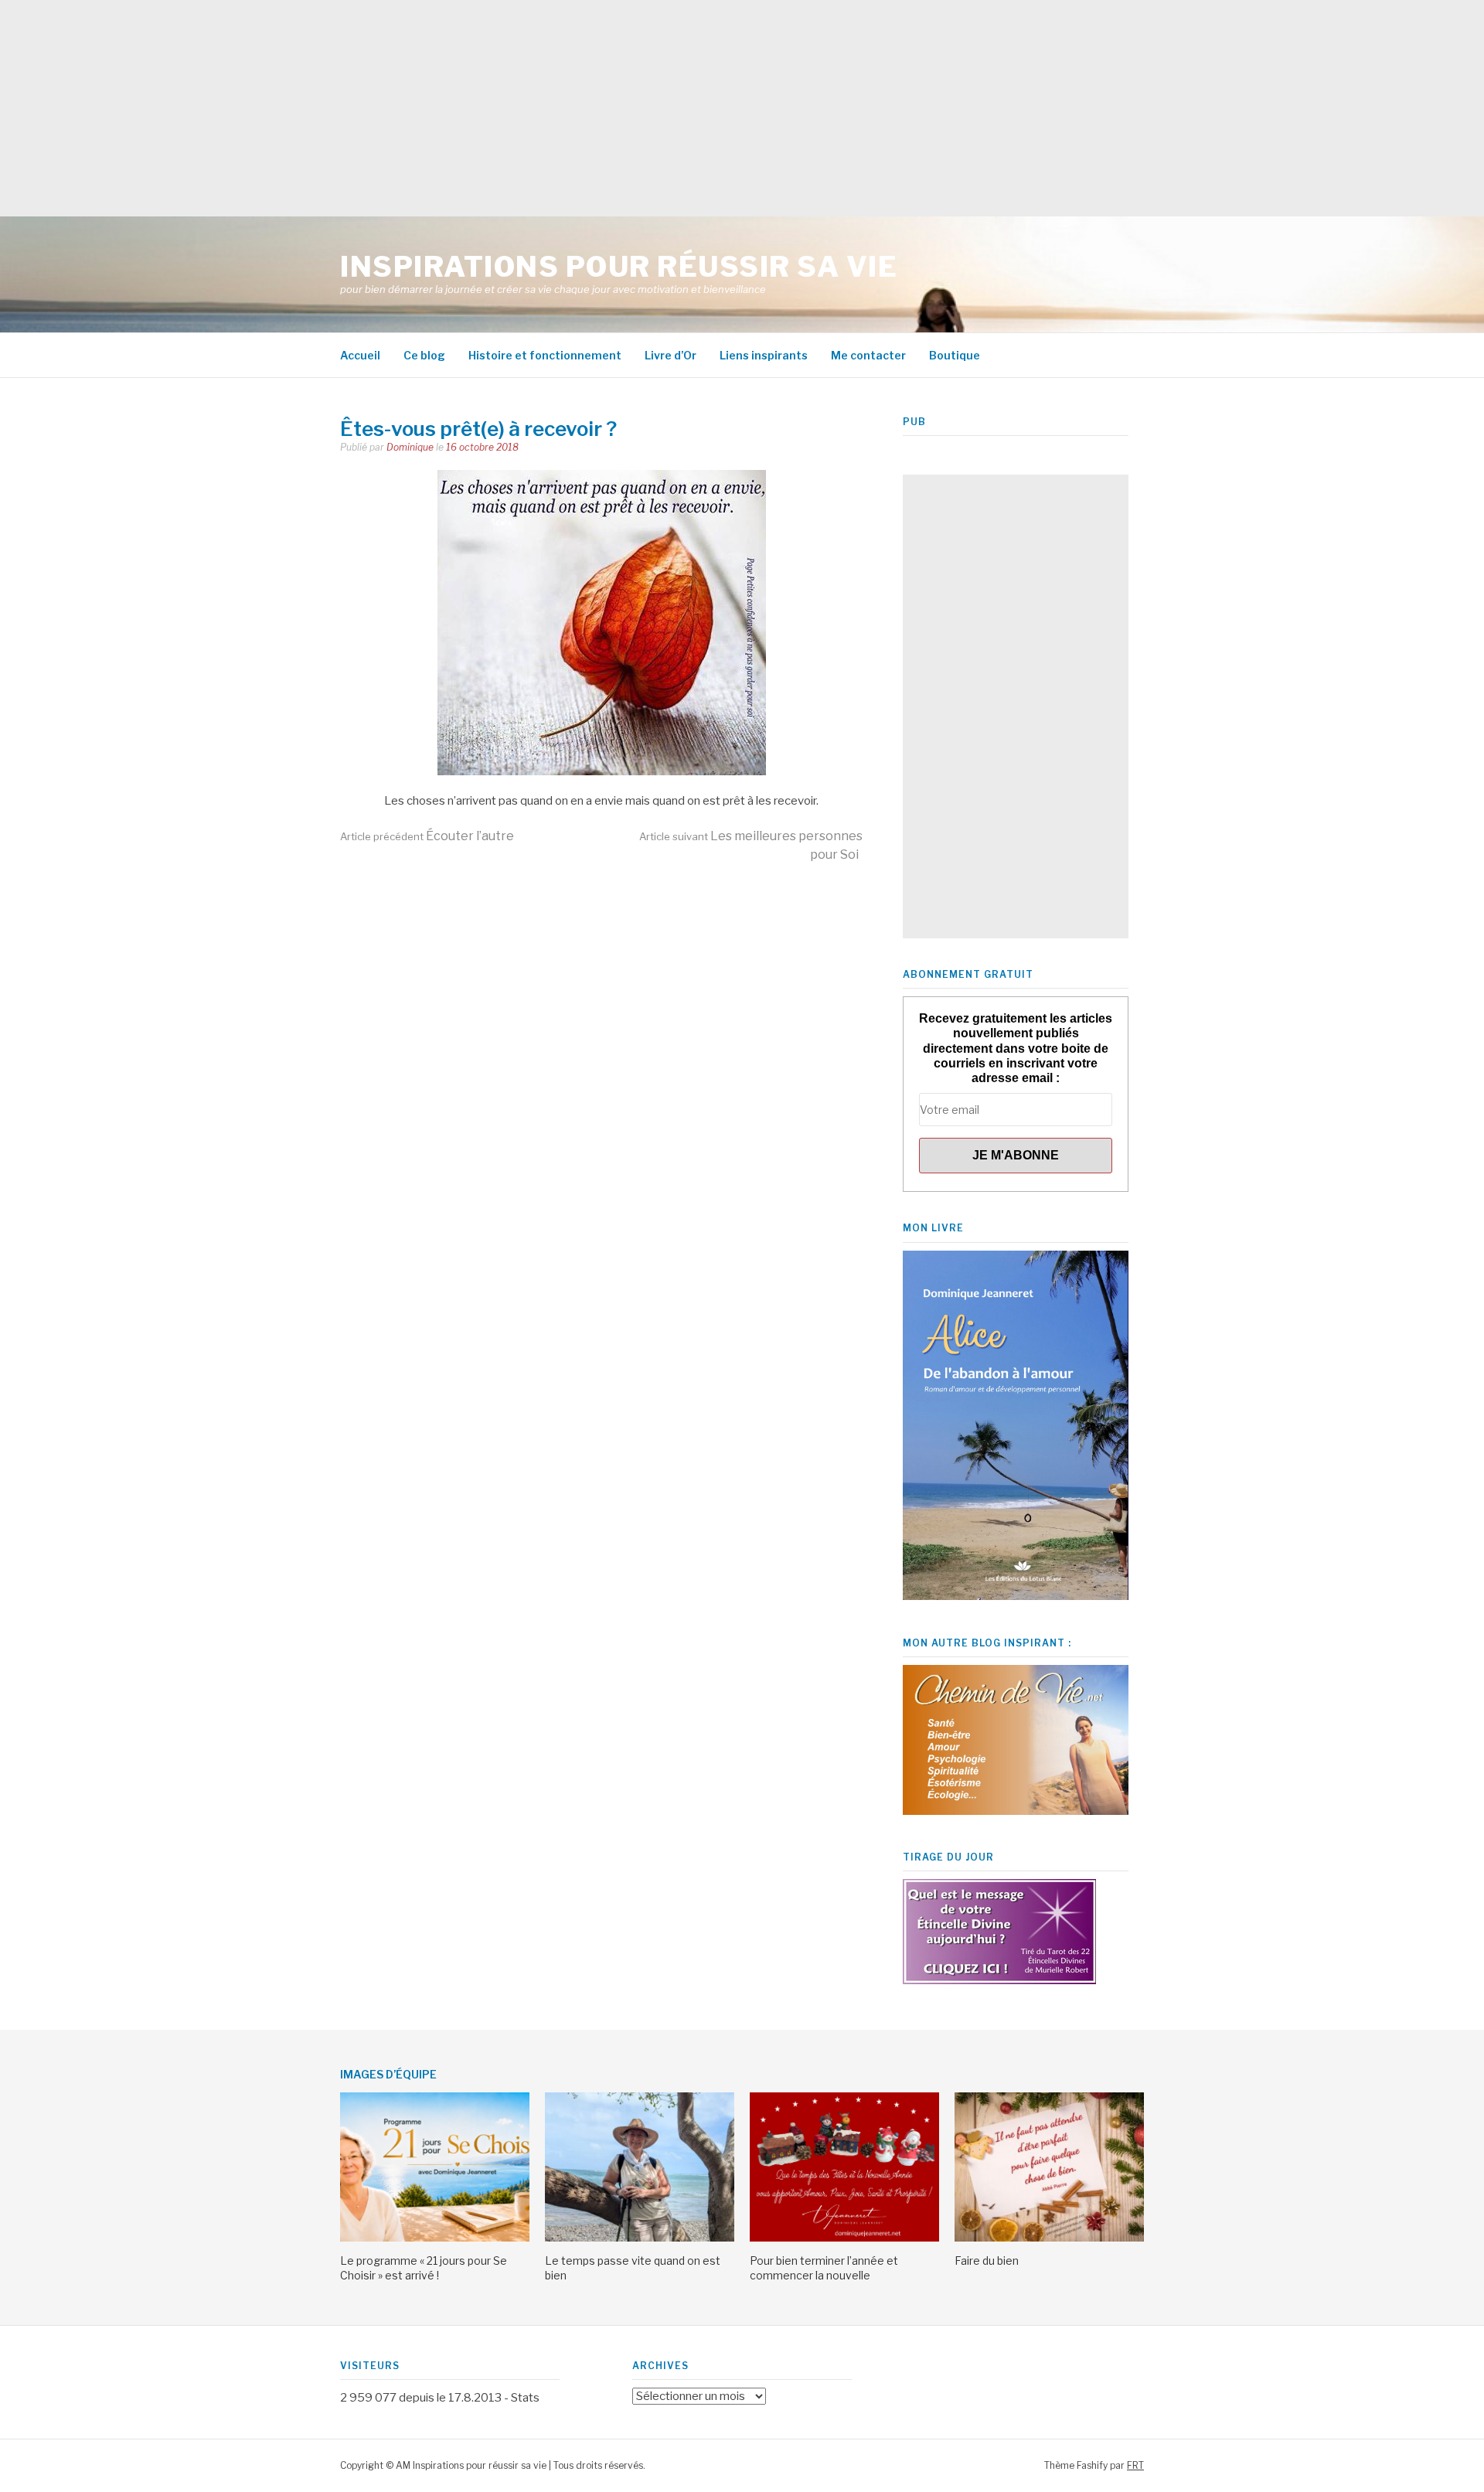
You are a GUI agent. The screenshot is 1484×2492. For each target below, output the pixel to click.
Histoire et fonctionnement (545, 355)
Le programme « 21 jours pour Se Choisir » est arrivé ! (424, 2267)
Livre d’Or (671, 355)
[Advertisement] (464, 108)
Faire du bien (987, 2261)
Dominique (410, 447)
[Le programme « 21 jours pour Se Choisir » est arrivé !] (435, 2238)
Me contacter (868, 355)
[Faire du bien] (1049, 2238)
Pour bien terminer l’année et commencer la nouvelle (824, 2267)
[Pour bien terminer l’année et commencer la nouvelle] (844, 2238)
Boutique (955, 355)
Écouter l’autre (427, 836)
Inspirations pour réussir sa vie (619, 267)
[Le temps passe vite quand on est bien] (640, 2238)
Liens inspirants (764, 355)
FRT (1135, 2465)
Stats (525, 2398)
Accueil (360, 355)
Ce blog (424, 355)
